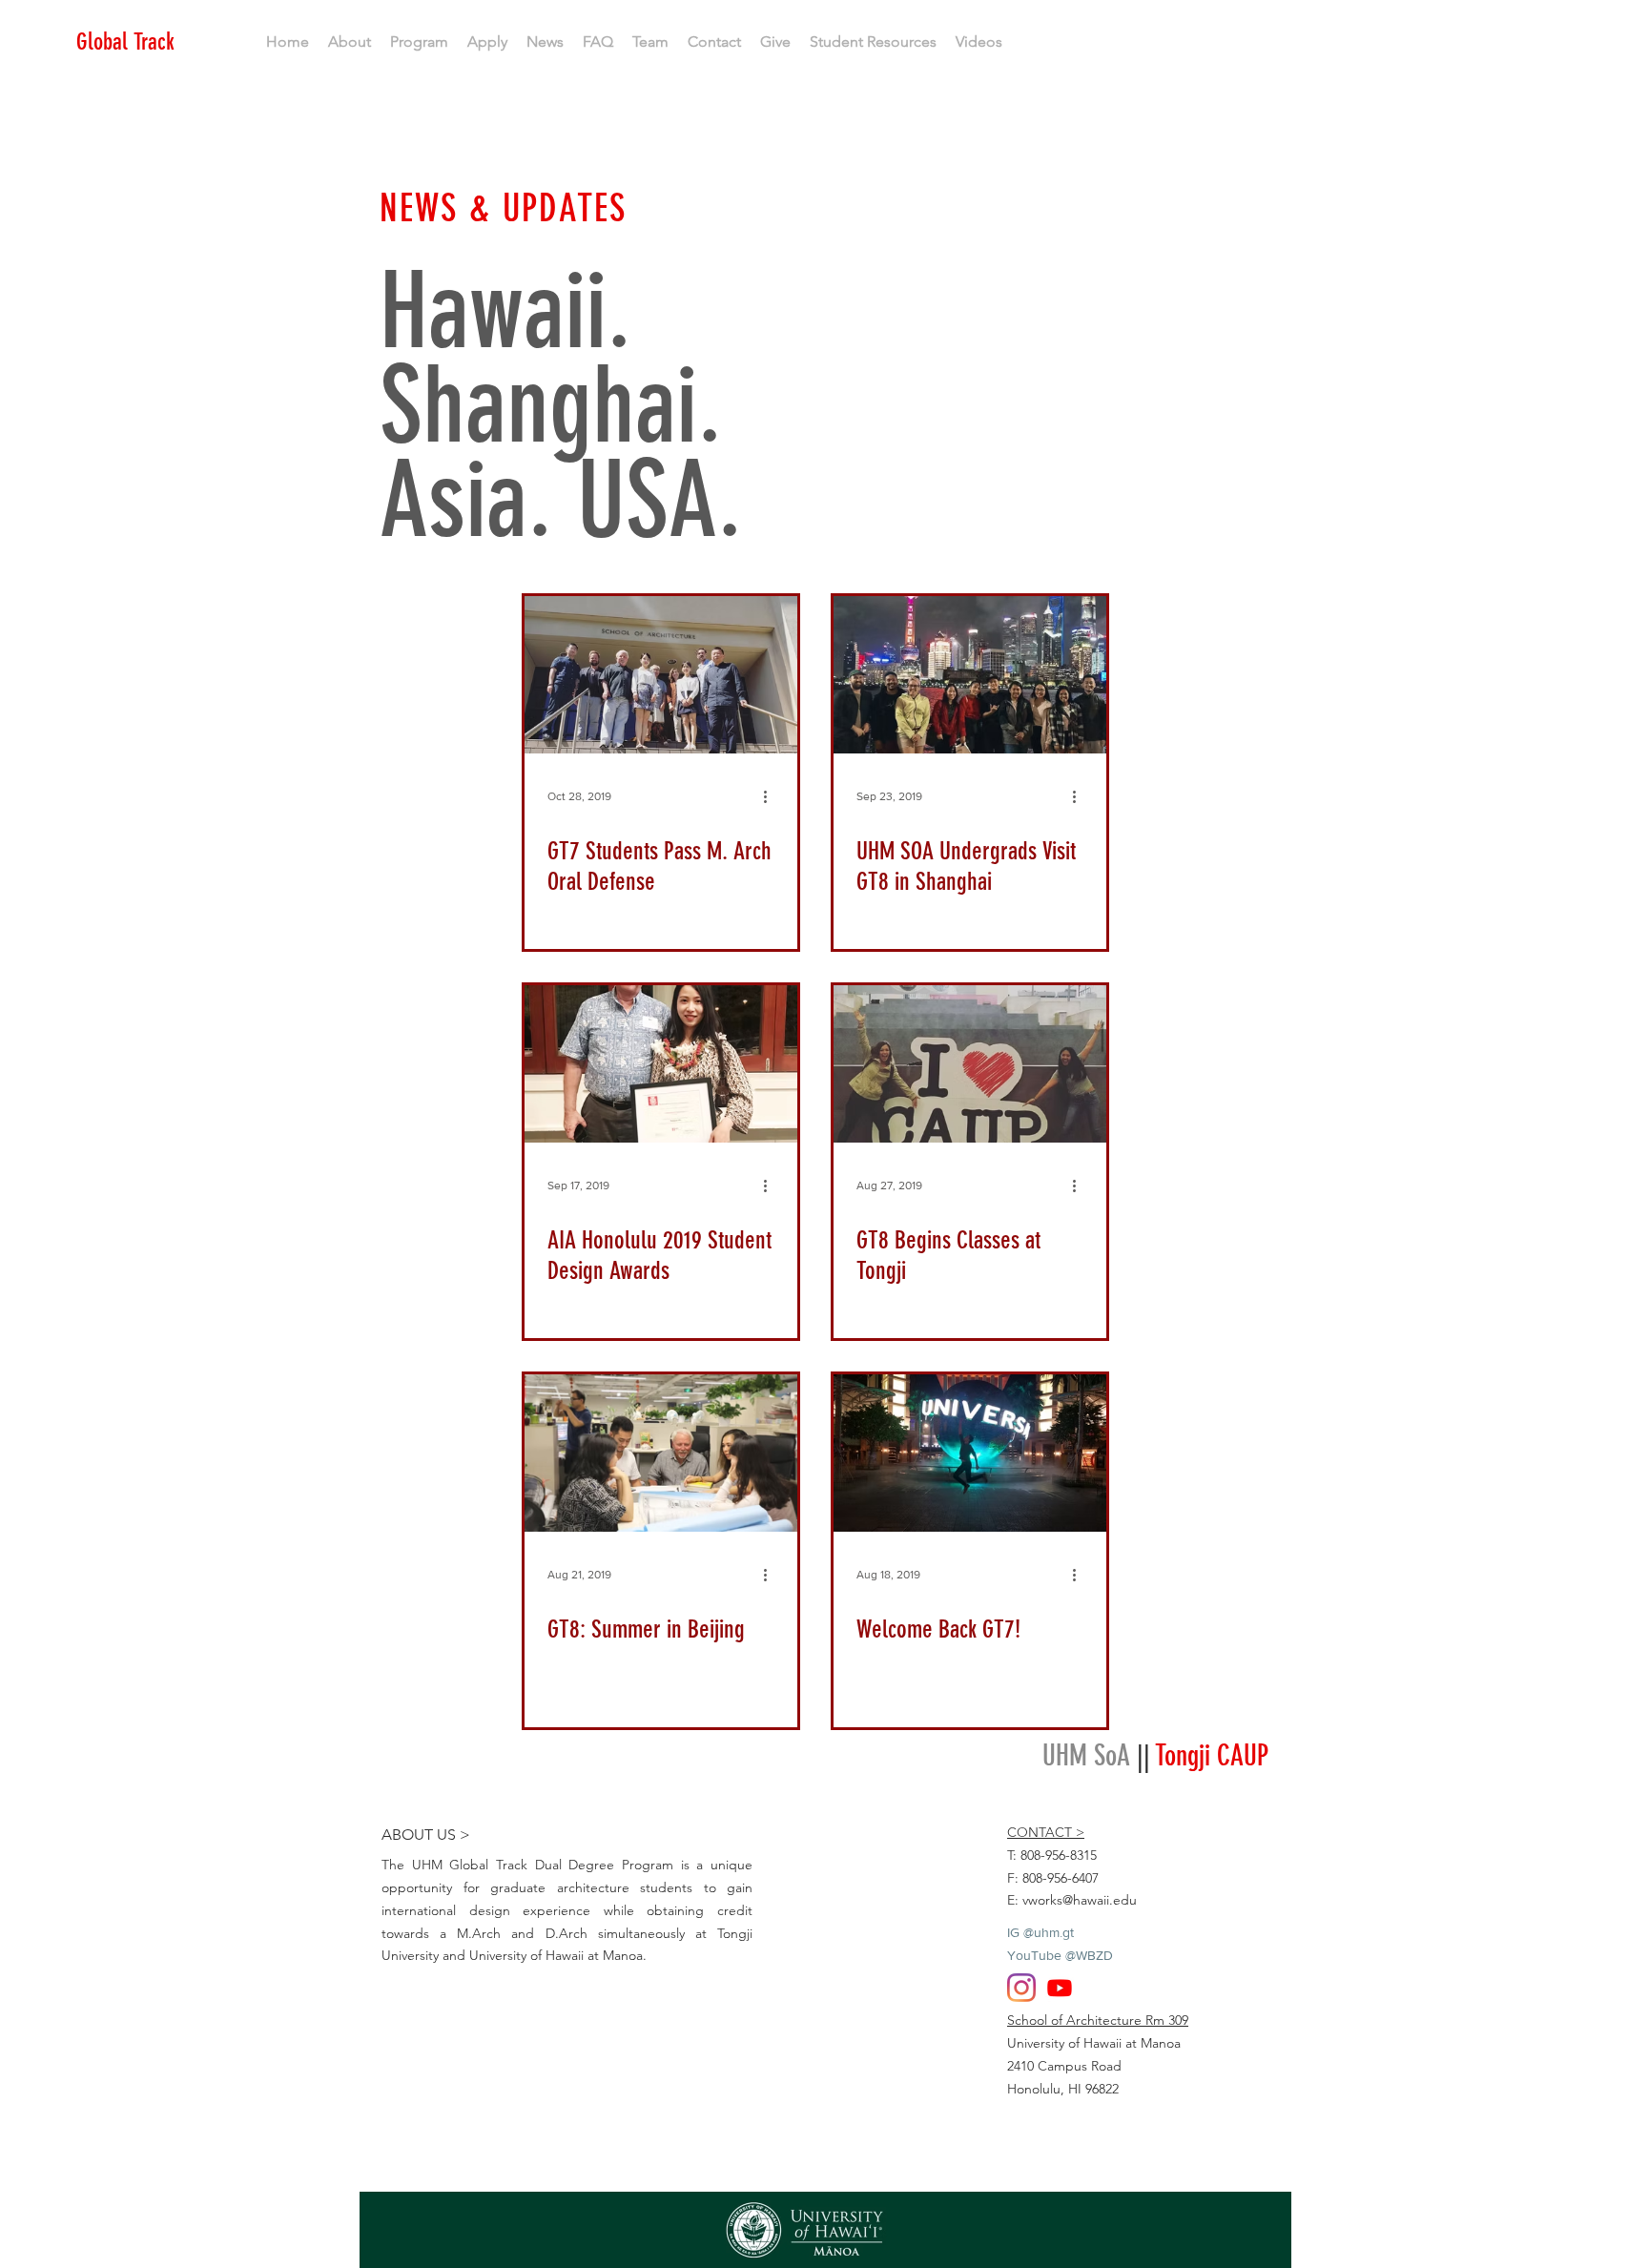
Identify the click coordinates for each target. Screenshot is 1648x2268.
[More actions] (772, 796)
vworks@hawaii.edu (1080, 1900)
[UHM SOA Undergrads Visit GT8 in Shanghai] (970, 675)
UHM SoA (1086, 1756)
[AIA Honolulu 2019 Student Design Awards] (661, 1064)
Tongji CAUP (1212, 1756)
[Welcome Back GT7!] (970, 1453)
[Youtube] (1060, 1988)
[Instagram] (1021, 1988)
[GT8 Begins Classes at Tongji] (970, 1064)
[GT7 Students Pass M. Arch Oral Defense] (661, 675)
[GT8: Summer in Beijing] (661, 1453)
